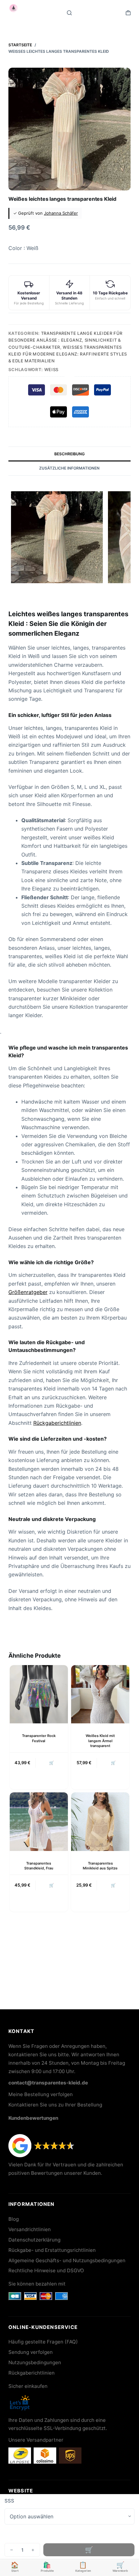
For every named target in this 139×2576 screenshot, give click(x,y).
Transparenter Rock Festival (39, 1738)
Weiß (51, 369)
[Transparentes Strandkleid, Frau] (39, 1821)
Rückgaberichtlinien (57, 1423)
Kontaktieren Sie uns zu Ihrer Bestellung (55, 2105)
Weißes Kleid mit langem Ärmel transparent (100, 1741)
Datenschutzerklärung (34, 2240)
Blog (14, 2219)
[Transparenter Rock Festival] (39, 1694)
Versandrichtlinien (30, 2229)
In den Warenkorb (89, 2550)
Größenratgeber (28, 1292)
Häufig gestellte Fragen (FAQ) (43, 2342)
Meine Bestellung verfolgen (41, 2094)
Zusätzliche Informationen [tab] (69, 468)
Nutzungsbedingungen (35, 2362)
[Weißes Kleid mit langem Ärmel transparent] (100, 1694)
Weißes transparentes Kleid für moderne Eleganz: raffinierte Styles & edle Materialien (68, 354)
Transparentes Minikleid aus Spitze (100, 1866)
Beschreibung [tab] (69, 454)
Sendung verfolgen (31, 2352)
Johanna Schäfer (61, 213)
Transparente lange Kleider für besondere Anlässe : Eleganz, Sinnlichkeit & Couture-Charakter (65, 340)
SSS (9, 2501)
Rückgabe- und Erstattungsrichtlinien (52, 2250)
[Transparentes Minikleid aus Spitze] (100, 1821)
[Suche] (69, 13)
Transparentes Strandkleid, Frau (39, 1866)
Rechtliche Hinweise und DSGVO (46, 2270)
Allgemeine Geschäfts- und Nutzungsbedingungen (67, 2260)
